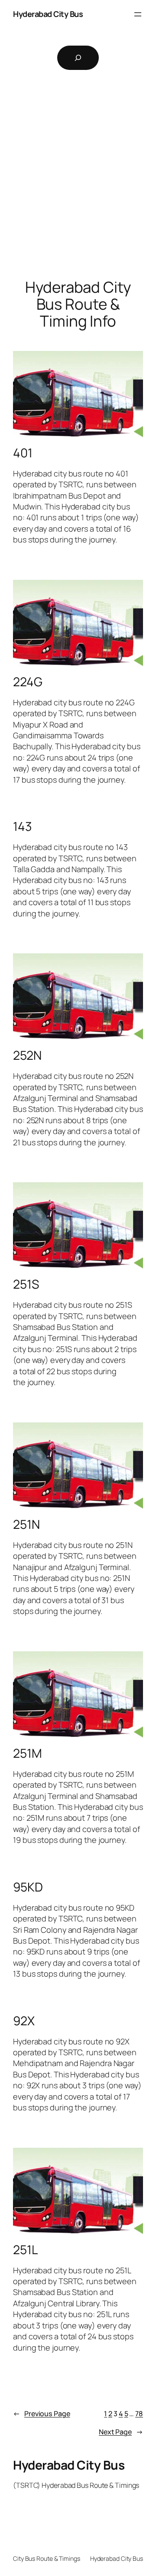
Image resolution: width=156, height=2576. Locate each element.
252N (27, 1055)
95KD (28, 1887)
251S (26, 1284)
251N (26, 1524)
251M (28, 1753)
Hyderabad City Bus (48, 14)
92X (24, 2021)
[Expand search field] (78, 58)
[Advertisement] (78, 187)
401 (23, 453)
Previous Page (42, 2414)
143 (23, 827)
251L (25, 2250)
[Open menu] (138, 14)
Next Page (121, 2432)
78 (139, 2414)
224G (28, 682)
